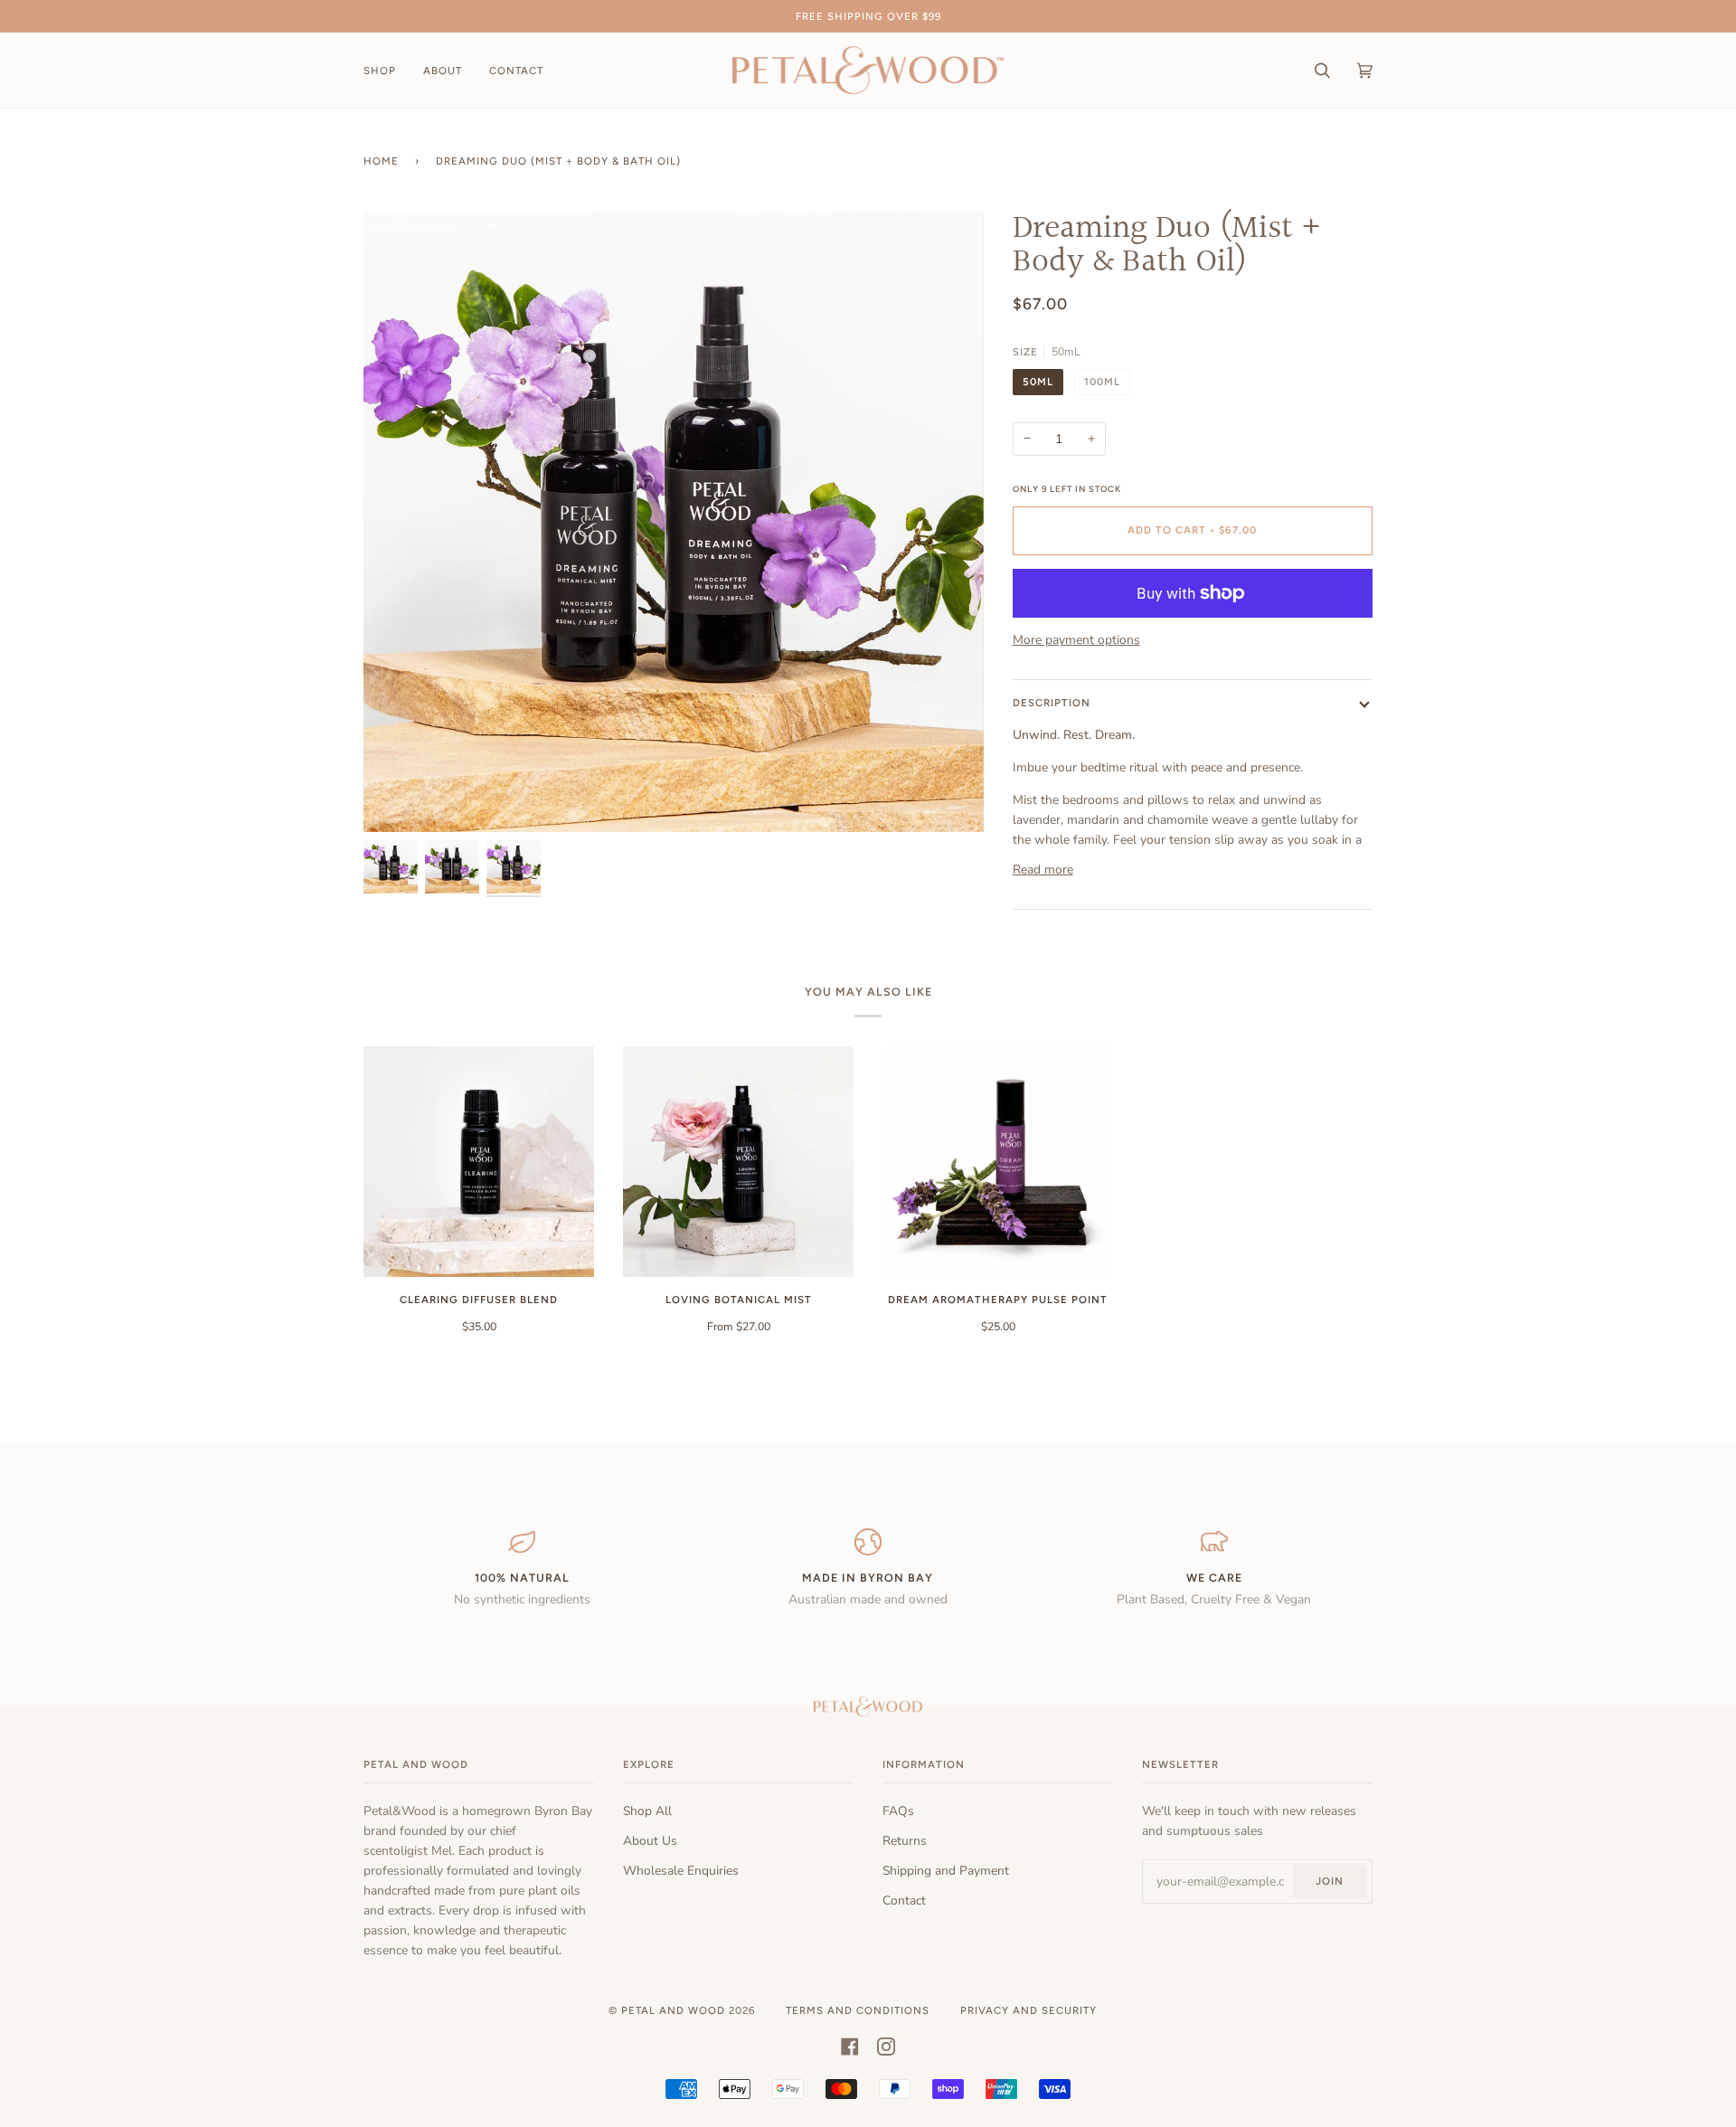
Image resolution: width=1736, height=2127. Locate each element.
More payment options (1076, 640)
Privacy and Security (1028, 2010)
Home (381, 161)
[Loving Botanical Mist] (738, 1162)
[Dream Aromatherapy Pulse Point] (998, 1162)
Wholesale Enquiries (681, 1871)
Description (1052, 703)
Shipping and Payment (946, 1871)
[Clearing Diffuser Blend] (479, 1162)
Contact (904, 1900)
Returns (905, 1841)
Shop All (647, 1811)
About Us (650, 1841)
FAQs (898, 1811)
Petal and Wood (673, 2010)
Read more (1043, 870)
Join (1330, 1881)
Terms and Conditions (858, 2010)
